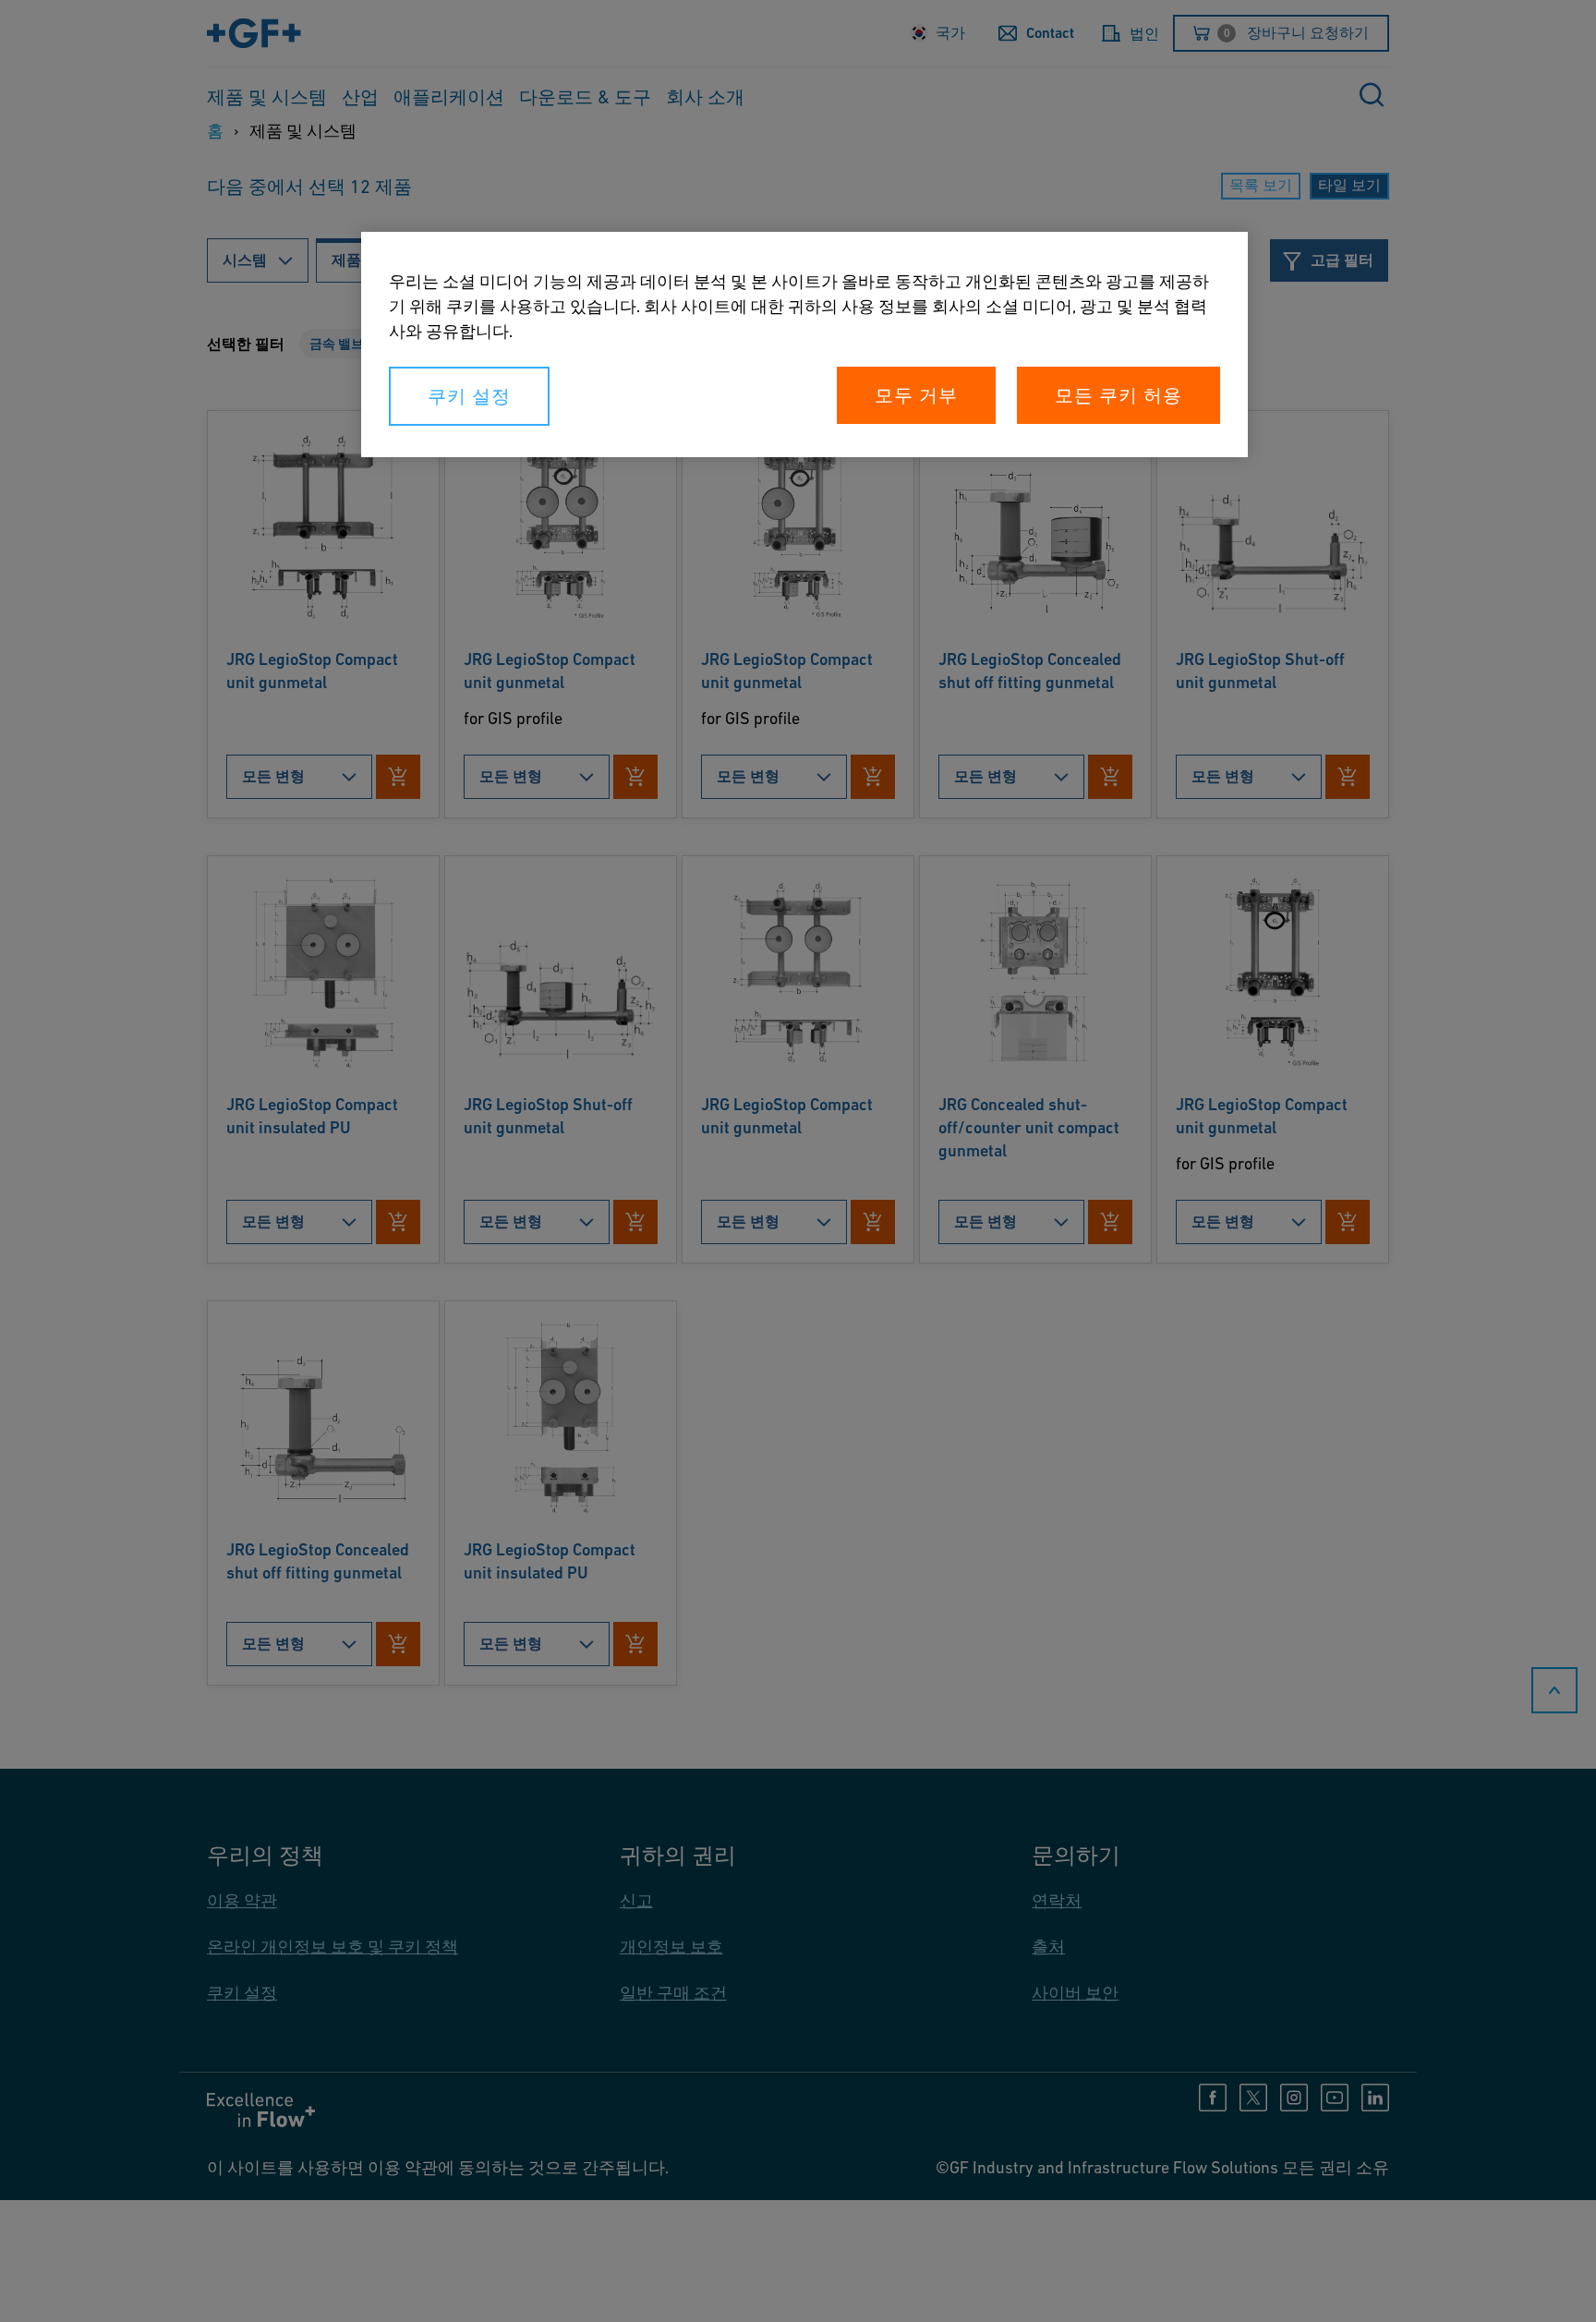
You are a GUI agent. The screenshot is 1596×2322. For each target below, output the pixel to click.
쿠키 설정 (469, 396)
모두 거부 (916, 395)
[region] (804, 345)
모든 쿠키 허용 (1118, 395)
